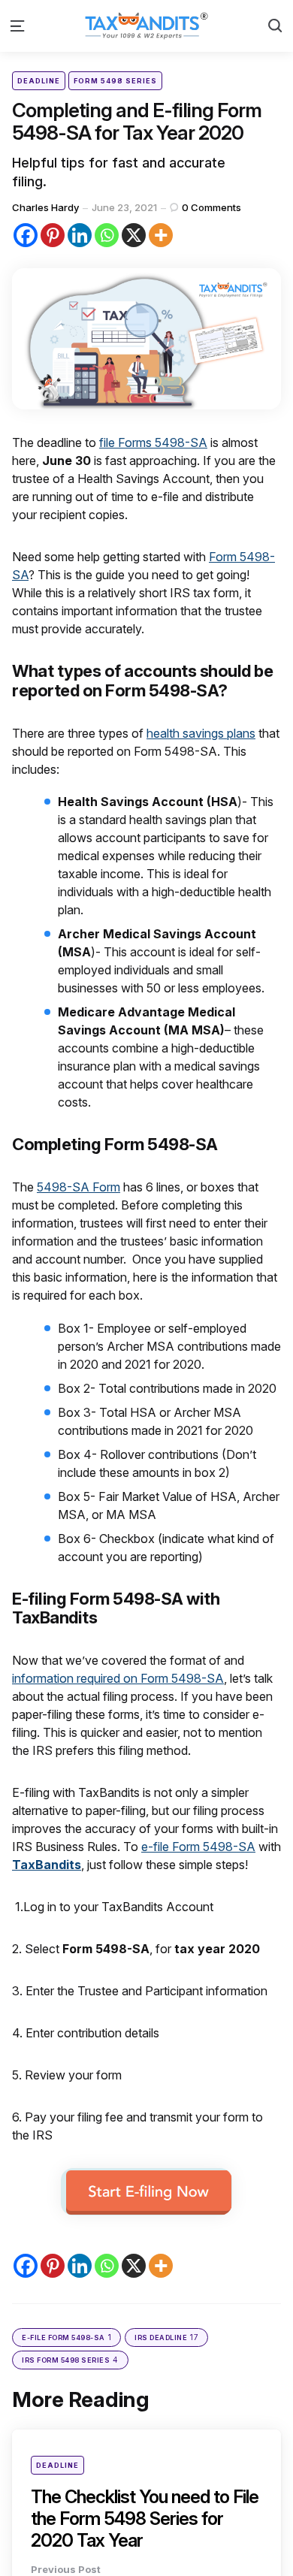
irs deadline (166, 2337)
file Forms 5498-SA (153, 442)
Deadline (39, 81)
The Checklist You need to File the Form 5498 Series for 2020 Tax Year (145, 2519)
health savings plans (201, 733)
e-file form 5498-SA (66, 2337)
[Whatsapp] (107, 235)
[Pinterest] (53, 235)
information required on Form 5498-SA (118, 1678)
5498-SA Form (79, 1187)
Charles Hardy (45, 207)
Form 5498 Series (115, 81)
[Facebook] (26, 235)
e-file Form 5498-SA (198, 1847)
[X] (134, 235)
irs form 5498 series (70, 2360)
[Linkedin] (80, 235)
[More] (161, 235)
